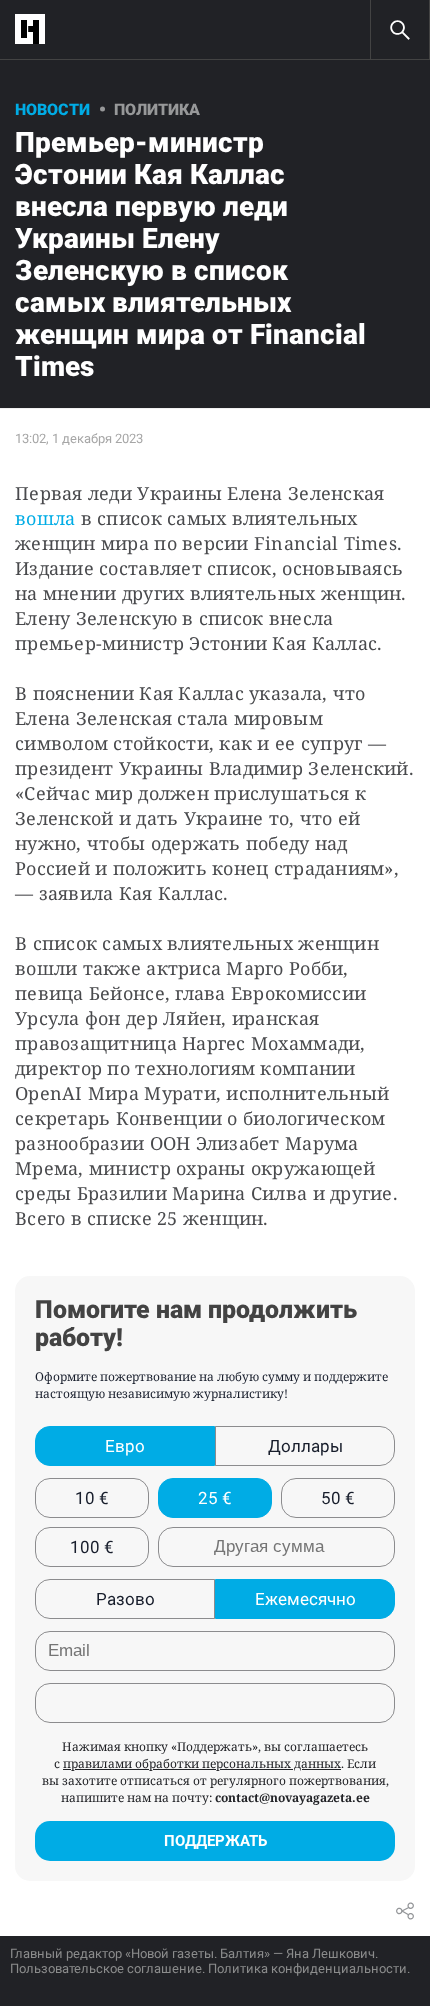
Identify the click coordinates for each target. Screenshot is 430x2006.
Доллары (305, 1446)
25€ (215, 1498)
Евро (125, 1446)
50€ (338, 1498)
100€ (92, 1547)
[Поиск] (400, 30)
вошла (45, 518)
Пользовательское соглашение (106, 1968)
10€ (92, 1498)
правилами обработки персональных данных (202, 1763)
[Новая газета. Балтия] (35, 29)
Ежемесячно (305, 1599)
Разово (125, 1599)
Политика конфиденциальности (307, 1968)
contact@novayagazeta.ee (292, 1797)
